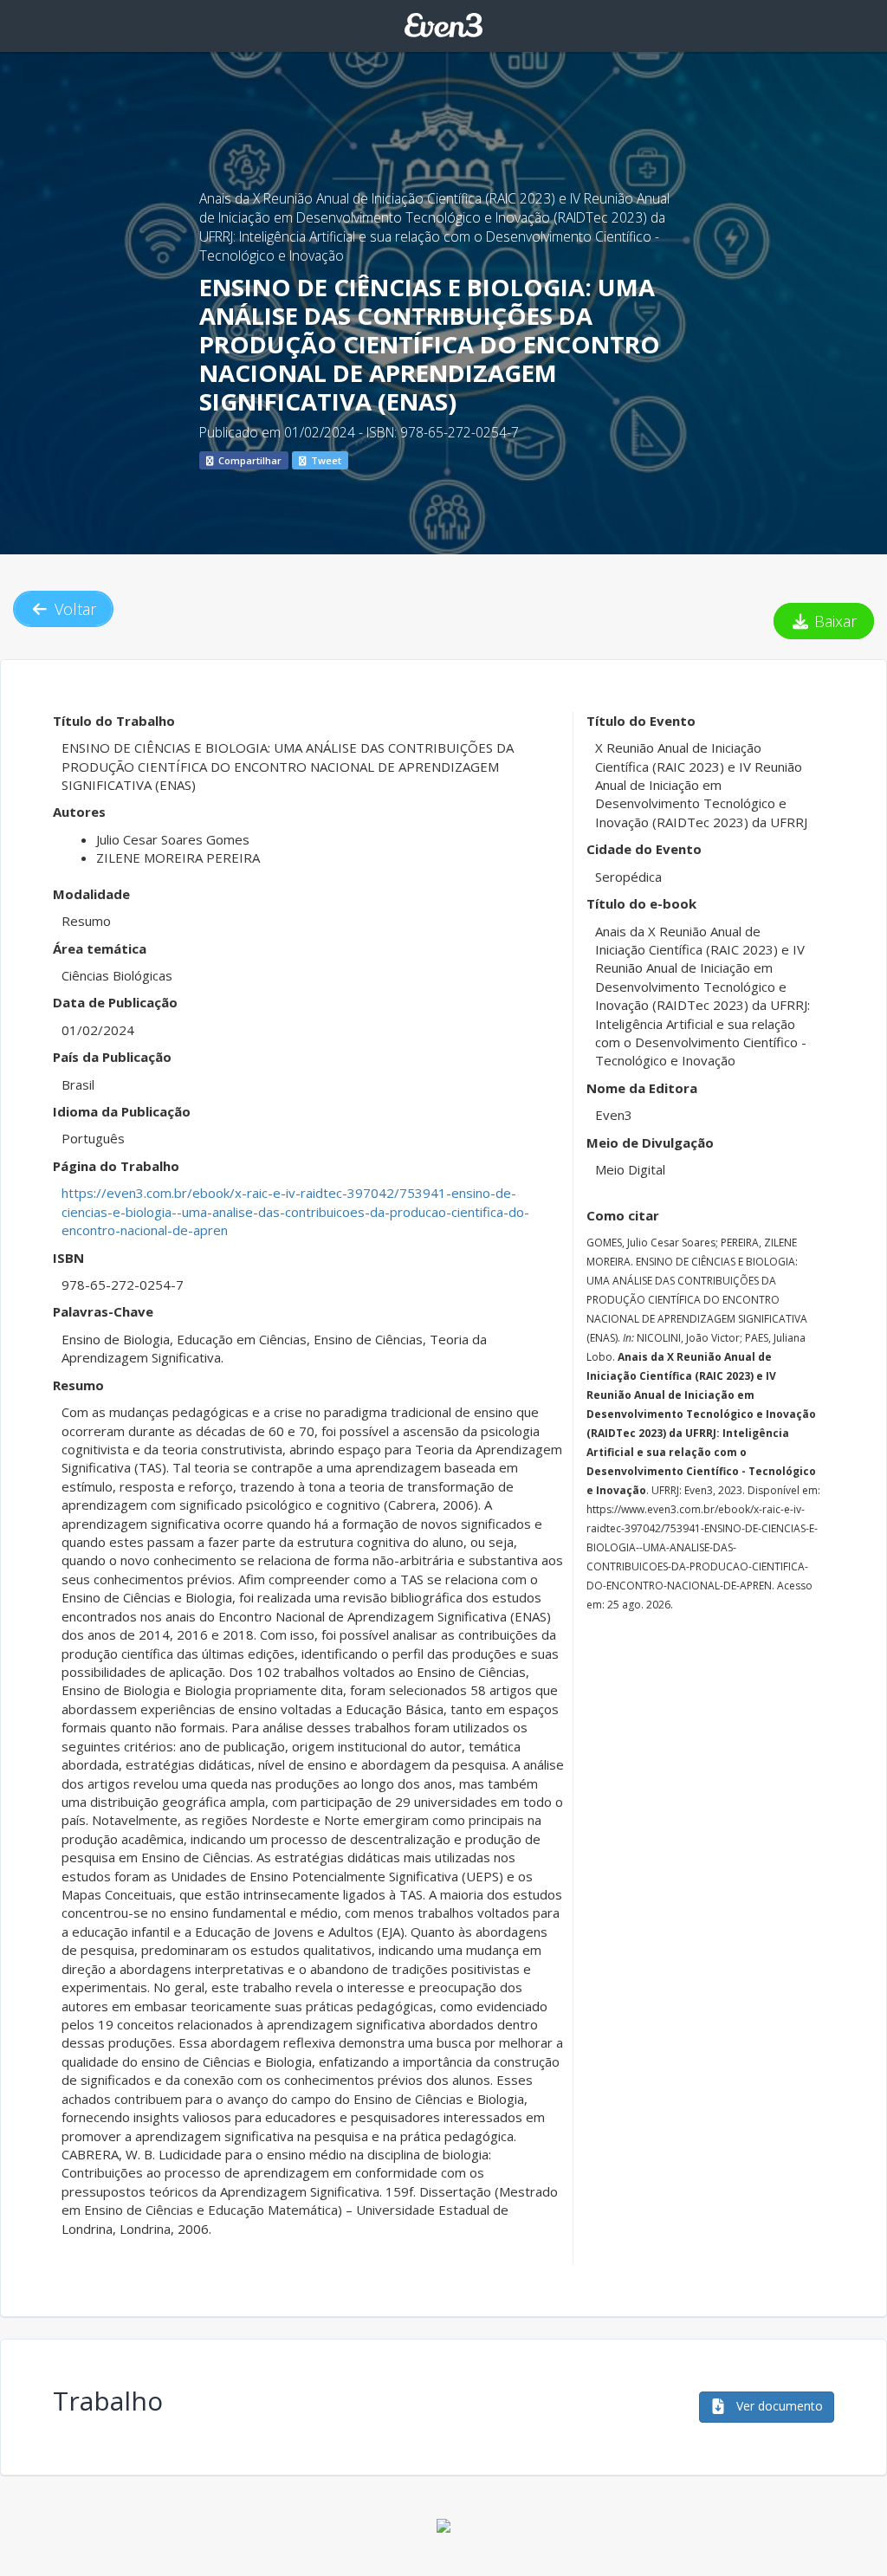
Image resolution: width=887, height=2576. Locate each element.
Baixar (833, 621)
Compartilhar (249, 460)
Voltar (73, 609)
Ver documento (778, 2406)
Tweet (325, 460)
